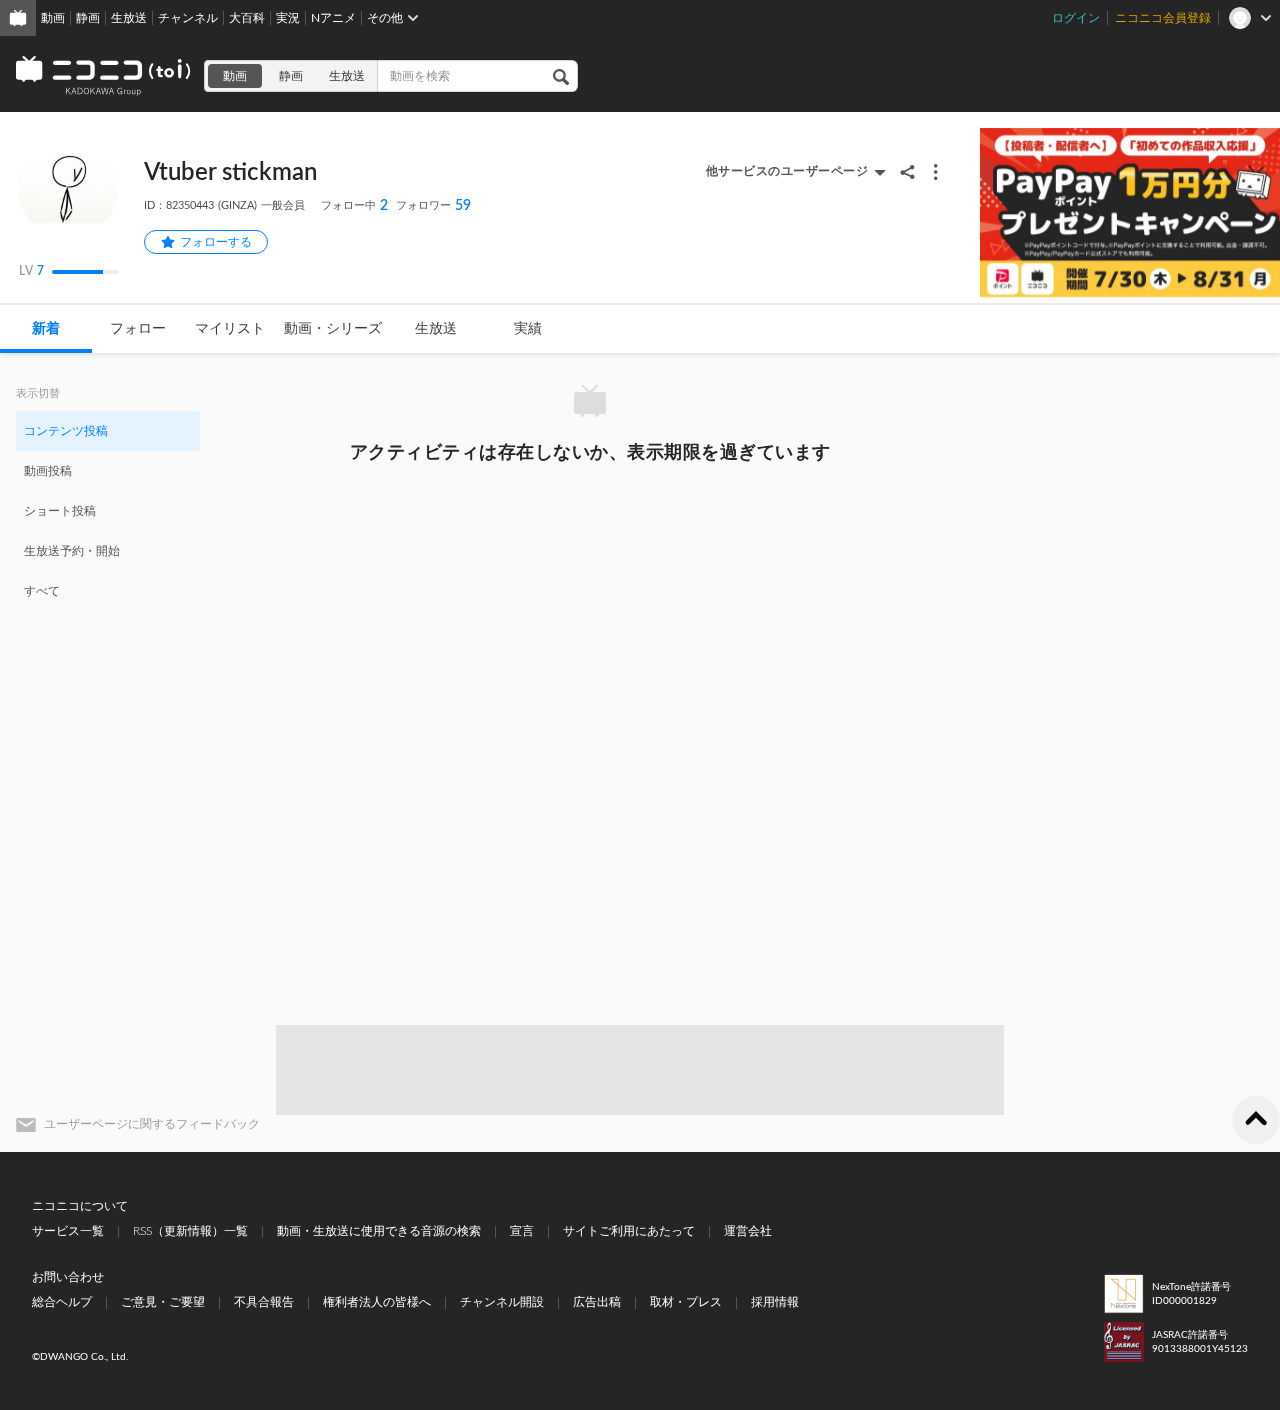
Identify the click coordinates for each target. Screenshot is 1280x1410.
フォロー (138, 329)
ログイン (1076, 18)
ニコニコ (104, 76)
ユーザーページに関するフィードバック (152, 1124)
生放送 (129, 18)
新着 (46, 329)
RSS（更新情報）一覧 (190, 1231)
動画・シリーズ (333, 329)
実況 (288, 18)
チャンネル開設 (502, 1302)
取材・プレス (686, 1302)
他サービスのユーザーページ (787, 171)
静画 (88, 18)
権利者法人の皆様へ (377, 1302)
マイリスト (230, 329)
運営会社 (748, 1231)
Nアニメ (333, 18)
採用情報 (775, 1302)
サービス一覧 (68, 1231)
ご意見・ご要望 (163, 1302)
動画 (53, 18)
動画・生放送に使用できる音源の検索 (379, 1231)
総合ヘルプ (62, 1302)
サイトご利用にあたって (629, 1231)
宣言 (522, 1231)
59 (433, 206)
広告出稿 (597, 1302)
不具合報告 (264, 1302)
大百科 (247, 18)
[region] (108, 510)
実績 (528, 329)
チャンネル (188, 18)
